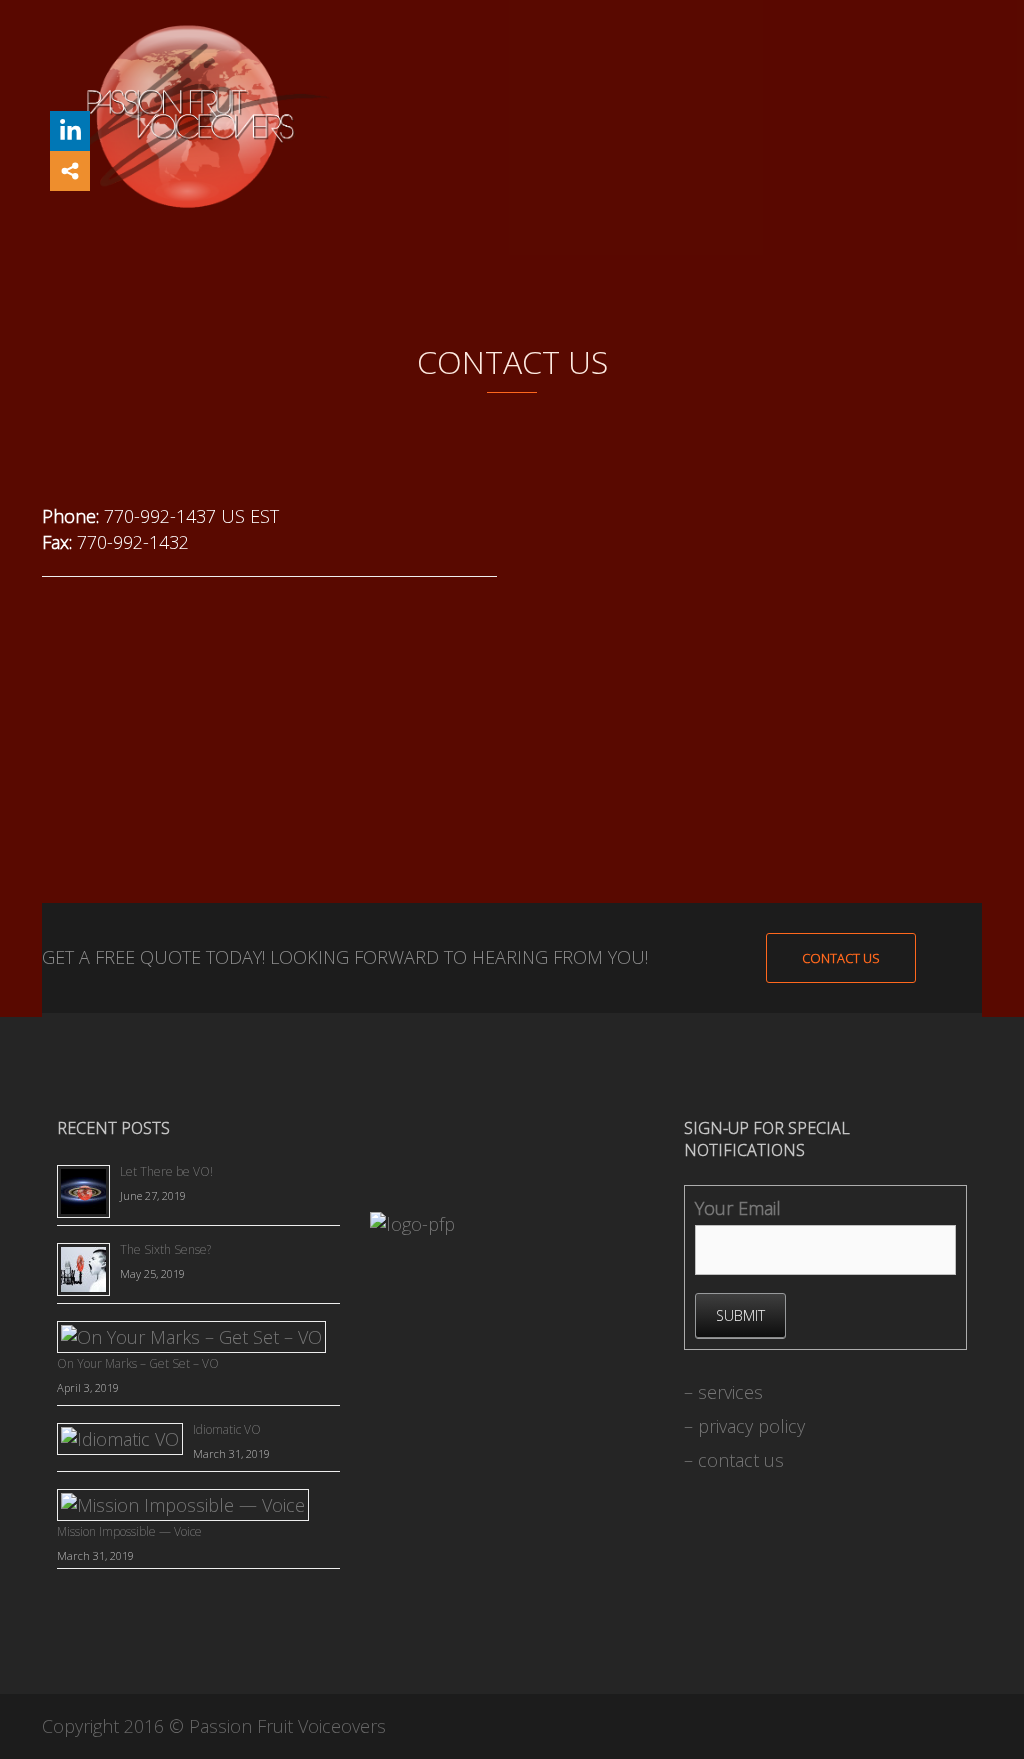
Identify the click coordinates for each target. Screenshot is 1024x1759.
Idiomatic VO (227, 1429)
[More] (70, 171)
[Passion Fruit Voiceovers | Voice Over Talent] (188, 115)
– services (723, 1392)
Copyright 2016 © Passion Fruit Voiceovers (214, 1726)
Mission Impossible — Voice (129, 1531)
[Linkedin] (70, 131)
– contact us (734, 1460)
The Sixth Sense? (165, 1249)
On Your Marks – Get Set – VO (138, 1363)
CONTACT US (841, 958)
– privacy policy (744, 1426)
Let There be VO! (166, 1171)
